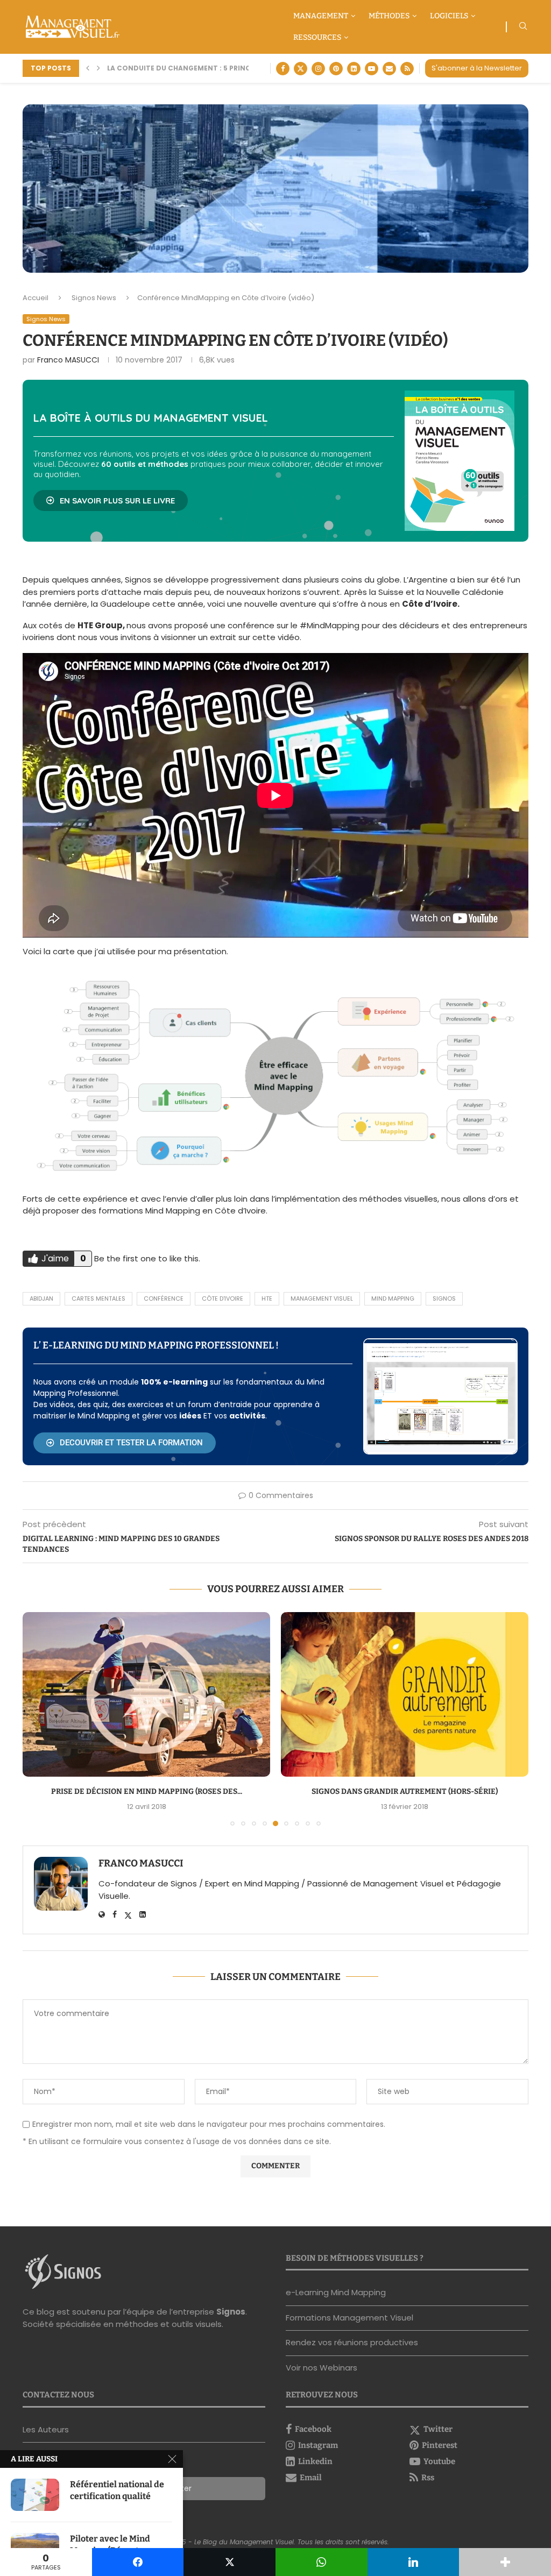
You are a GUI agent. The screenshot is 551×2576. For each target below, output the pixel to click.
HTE (267, 1298)
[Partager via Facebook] (138, 2562)
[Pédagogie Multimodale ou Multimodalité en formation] (405, 1695)
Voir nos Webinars (322, 2368)
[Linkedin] (354, 69)
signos (444, 1298)
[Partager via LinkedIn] (414, 2562)
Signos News (94, 298)
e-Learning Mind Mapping (336, 2292)
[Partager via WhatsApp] (322, 2562)
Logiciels (449, 16)
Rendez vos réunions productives (352, 2342)
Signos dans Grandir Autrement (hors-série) (146, 1791)
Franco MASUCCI (68, 360)
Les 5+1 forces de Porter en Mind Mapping (197, 68)
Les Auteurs (46, 2429)
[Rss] (407, 69)
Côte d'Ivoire (222, 1298)
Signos (231, 2312)
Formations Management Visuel (349, 2318)
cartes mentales (98, 1298)
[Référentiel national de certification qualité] (35, 2495)
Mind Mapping (393, 1298)
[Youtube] (372, 69)
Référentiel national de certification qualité (117, 2490)
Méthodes (389, 16)
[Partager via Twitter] (229, 2562)
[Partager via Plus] (505, 2562)
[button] (88, 68)
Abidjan (41, 1298)
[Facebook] (283, 69)
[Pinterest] (336, 69)
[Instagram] (318, 69)
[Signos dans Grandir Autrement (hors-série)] (146, 1695)
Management (321, 16)
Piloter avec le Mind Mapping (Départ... (110, 2545)
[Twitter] (301, 69)
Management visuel (322, 1298)
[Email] (389, 69)
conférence (164, 1298)
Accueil (36, 298)
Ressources (317, 37)
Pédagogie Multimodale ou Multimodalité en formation (405, 1791)
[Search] (523, 28)
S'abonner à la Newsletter (477, 68)
